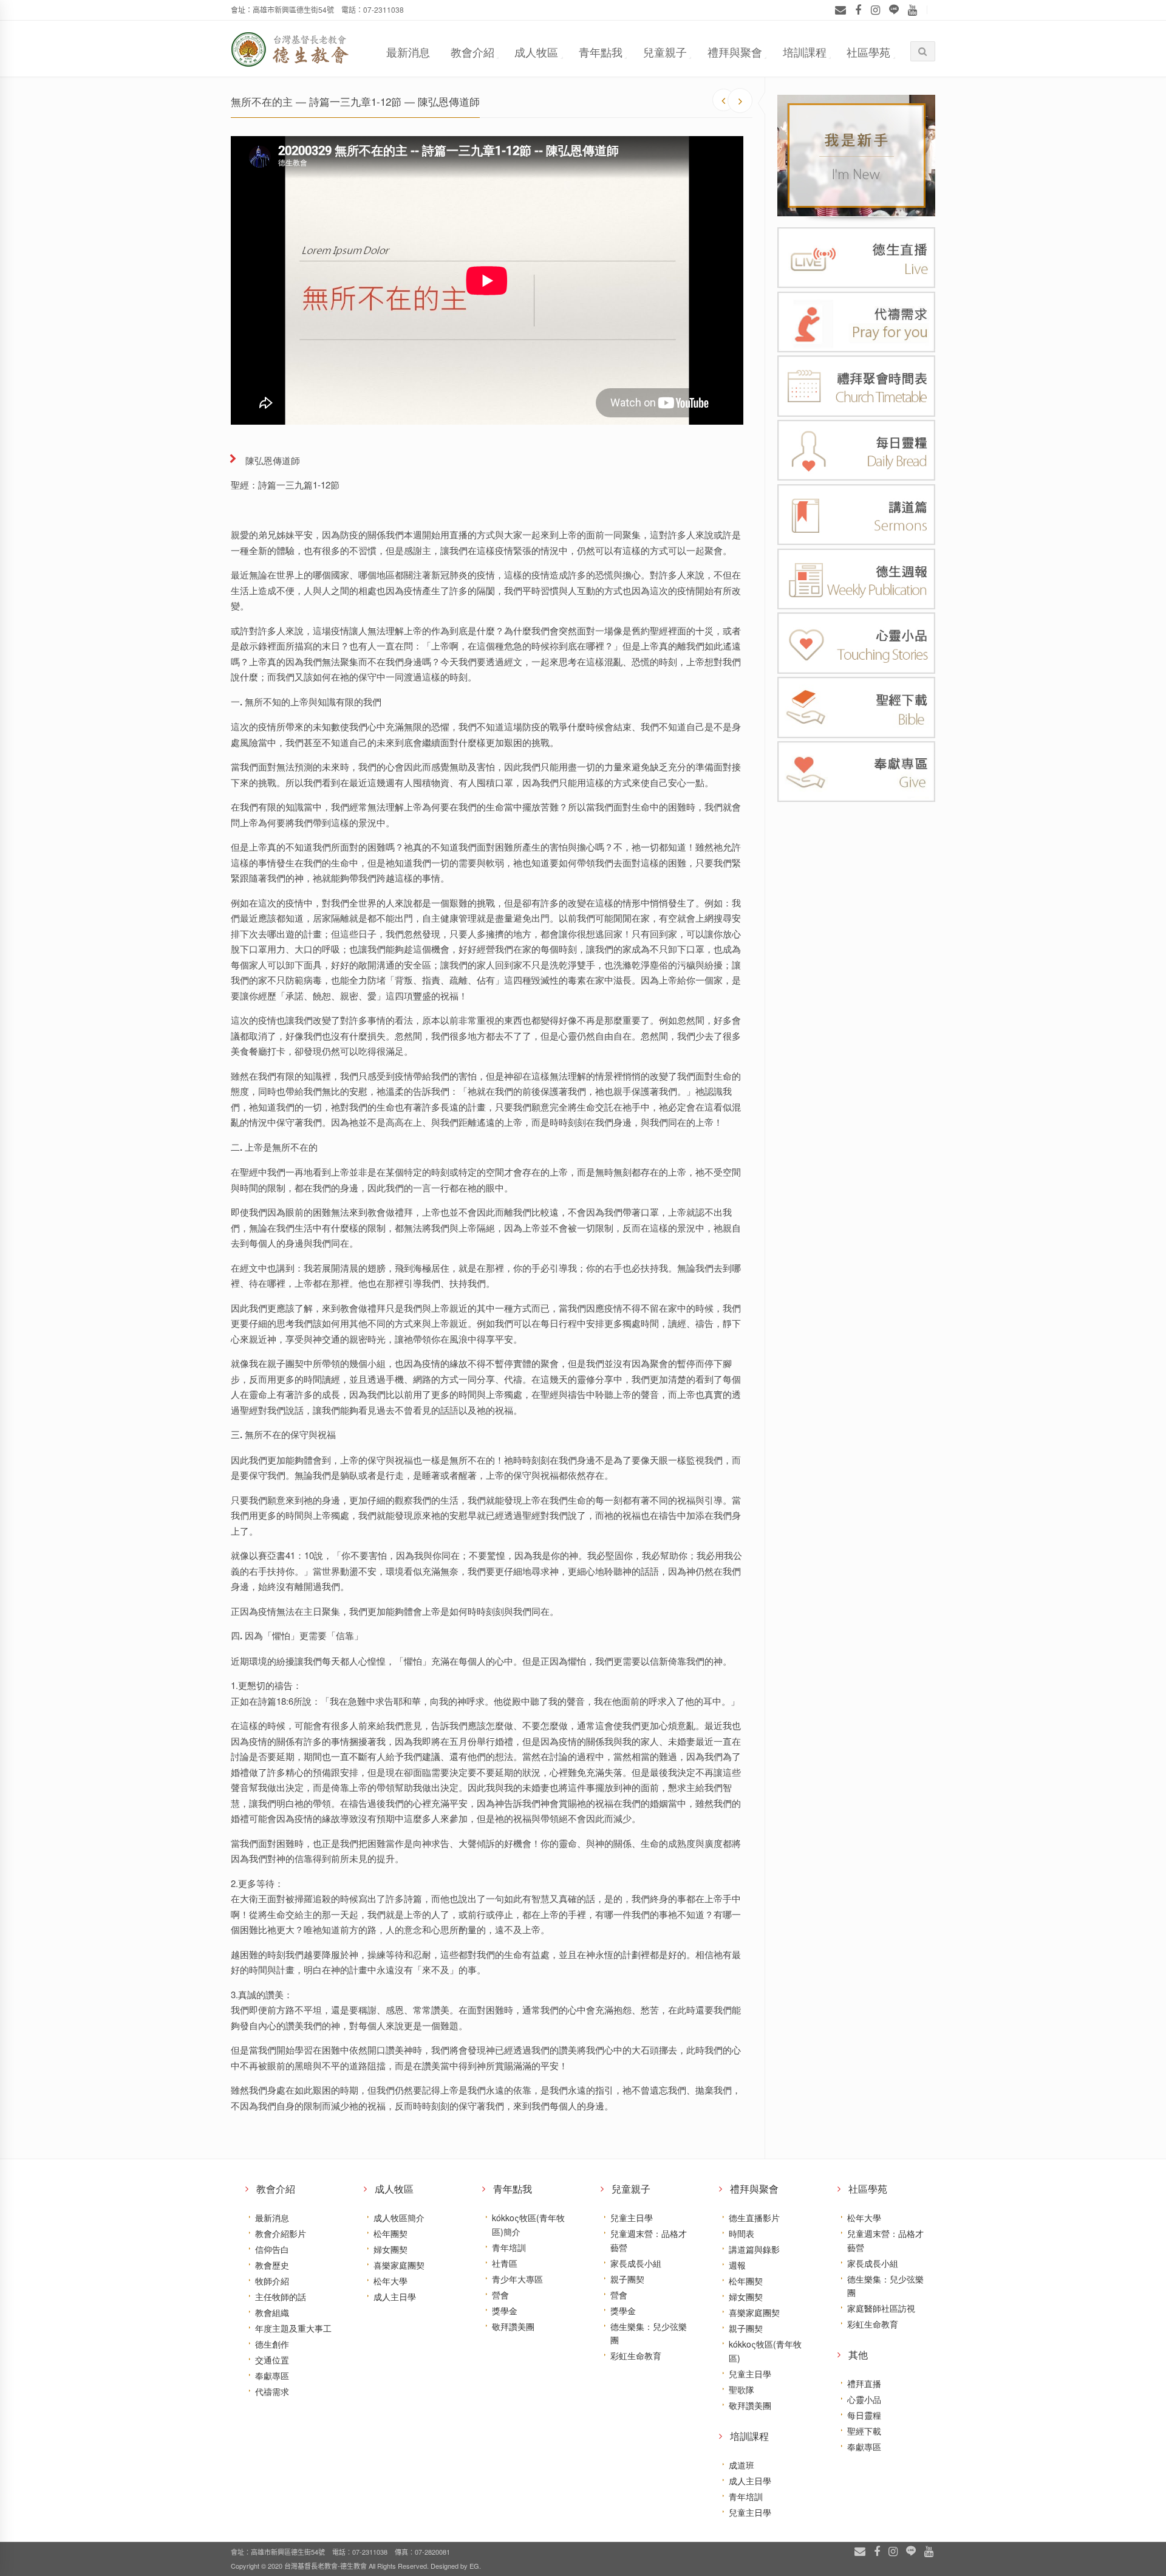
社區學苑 (868, 52)
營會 (500, 2295)
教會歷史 (272, 2265)
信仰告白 (272, 2249)
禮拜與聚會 (735, 52)
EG (474, 2566)
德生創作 (272, 2344)
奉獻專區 (272, 2376)
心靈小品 (864, 2399)
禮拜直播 (864, 2383)
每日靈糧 (864, 2415)
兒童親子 (665, 52)
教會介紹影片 (281, 2233)
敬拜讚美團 (513, 2326)
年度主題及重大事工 (293, 2328)
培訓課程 (805, 52)
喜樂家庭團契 (399, 2265)
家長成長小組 (636, 2263)
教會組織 (272, 2312)
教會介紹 (472, 52)
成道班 (742, 2465)
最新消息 (408, 52)
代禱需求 (272, 2391)
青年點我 (601, 52)
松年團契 (390, 2233)
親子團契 (627, 2279)
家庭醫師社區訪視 (881, 2308)
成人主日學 (395, 2297)
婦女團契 (390, 2249)
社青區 (505, 2263)
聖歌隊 (742, 2389)
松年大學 (390, 2281)
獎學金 (505, 2311)
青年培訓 (509, 2247)
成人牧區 (536, 52)
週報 (737, 2265)
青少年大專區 (517, 2279)
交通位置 (272, 2360)
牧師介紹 (272, 2281)
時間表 (742, 2233)
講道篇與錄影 (754, 2249)
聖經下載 (864, 2431)
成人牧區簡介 (399, 2218)
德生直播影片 (754, 2218)
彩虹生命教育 (636, 2355)
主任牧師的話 (281, 2297)
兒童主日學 (632, 2218)
